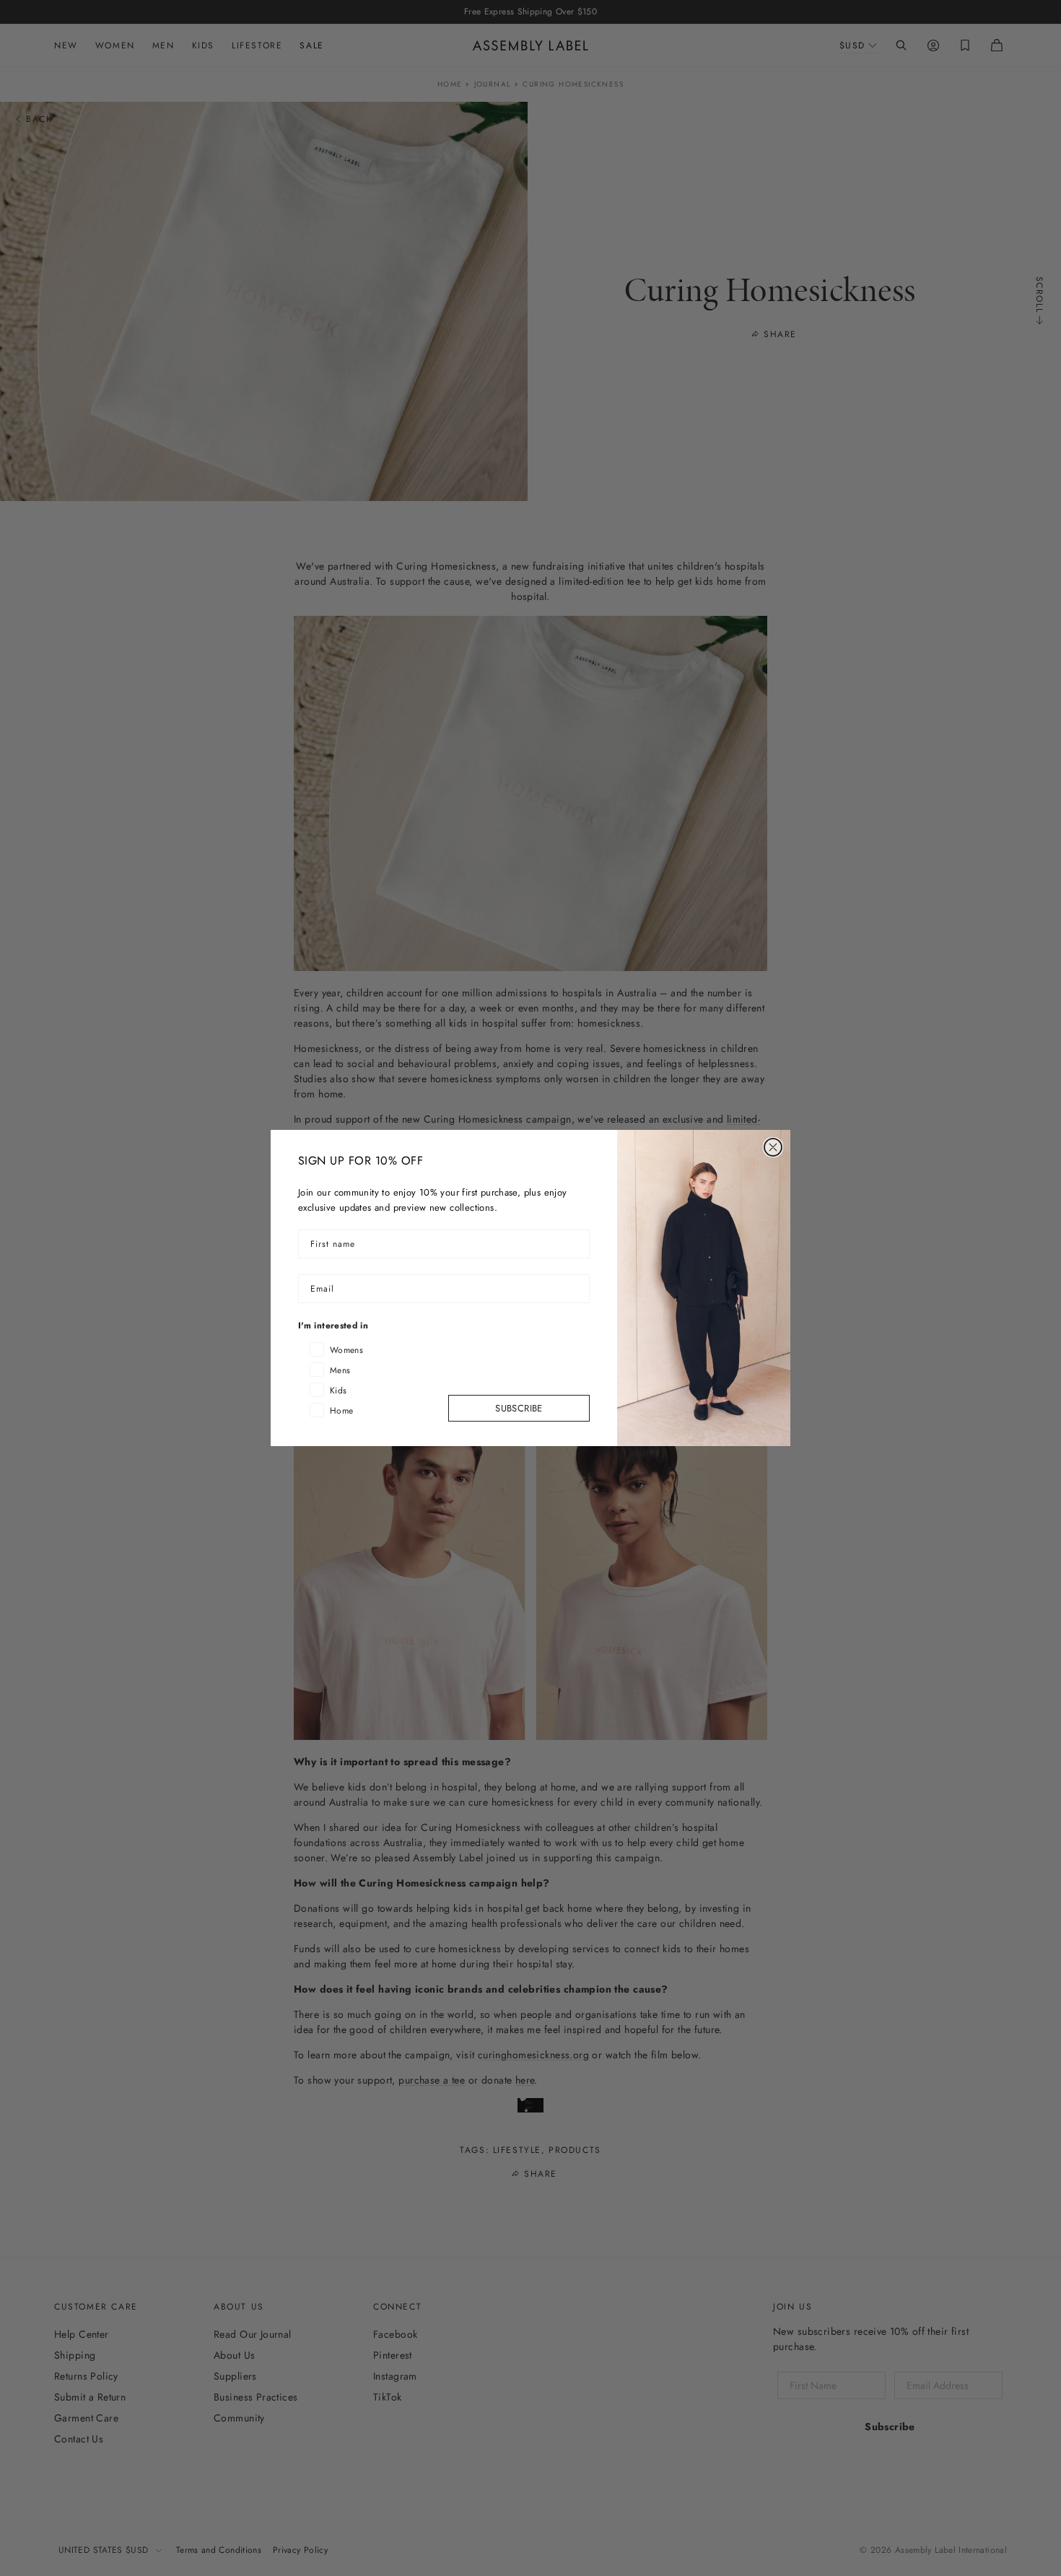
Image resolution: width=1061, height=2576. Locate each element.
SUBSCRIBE (519, 1408)
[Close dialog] (773, 1147)
